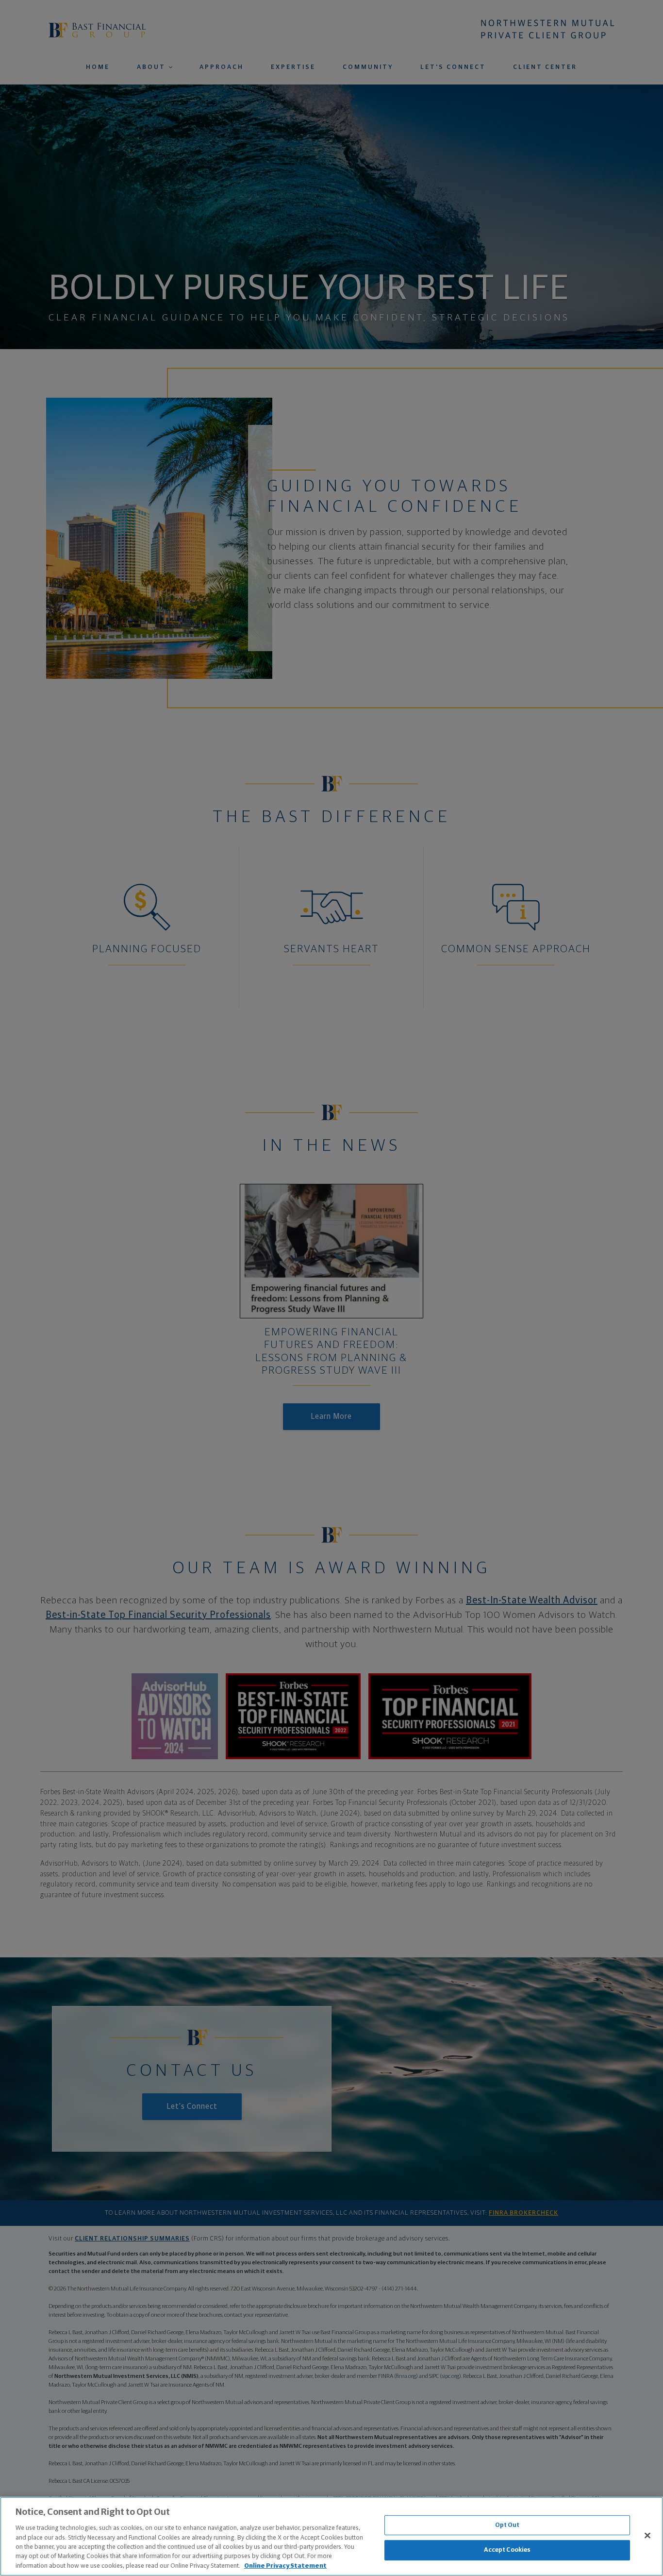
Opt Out (507, 2525)
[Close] (647, 2535)
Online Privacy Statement (285, 2566)
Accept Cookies (507, 2550)
